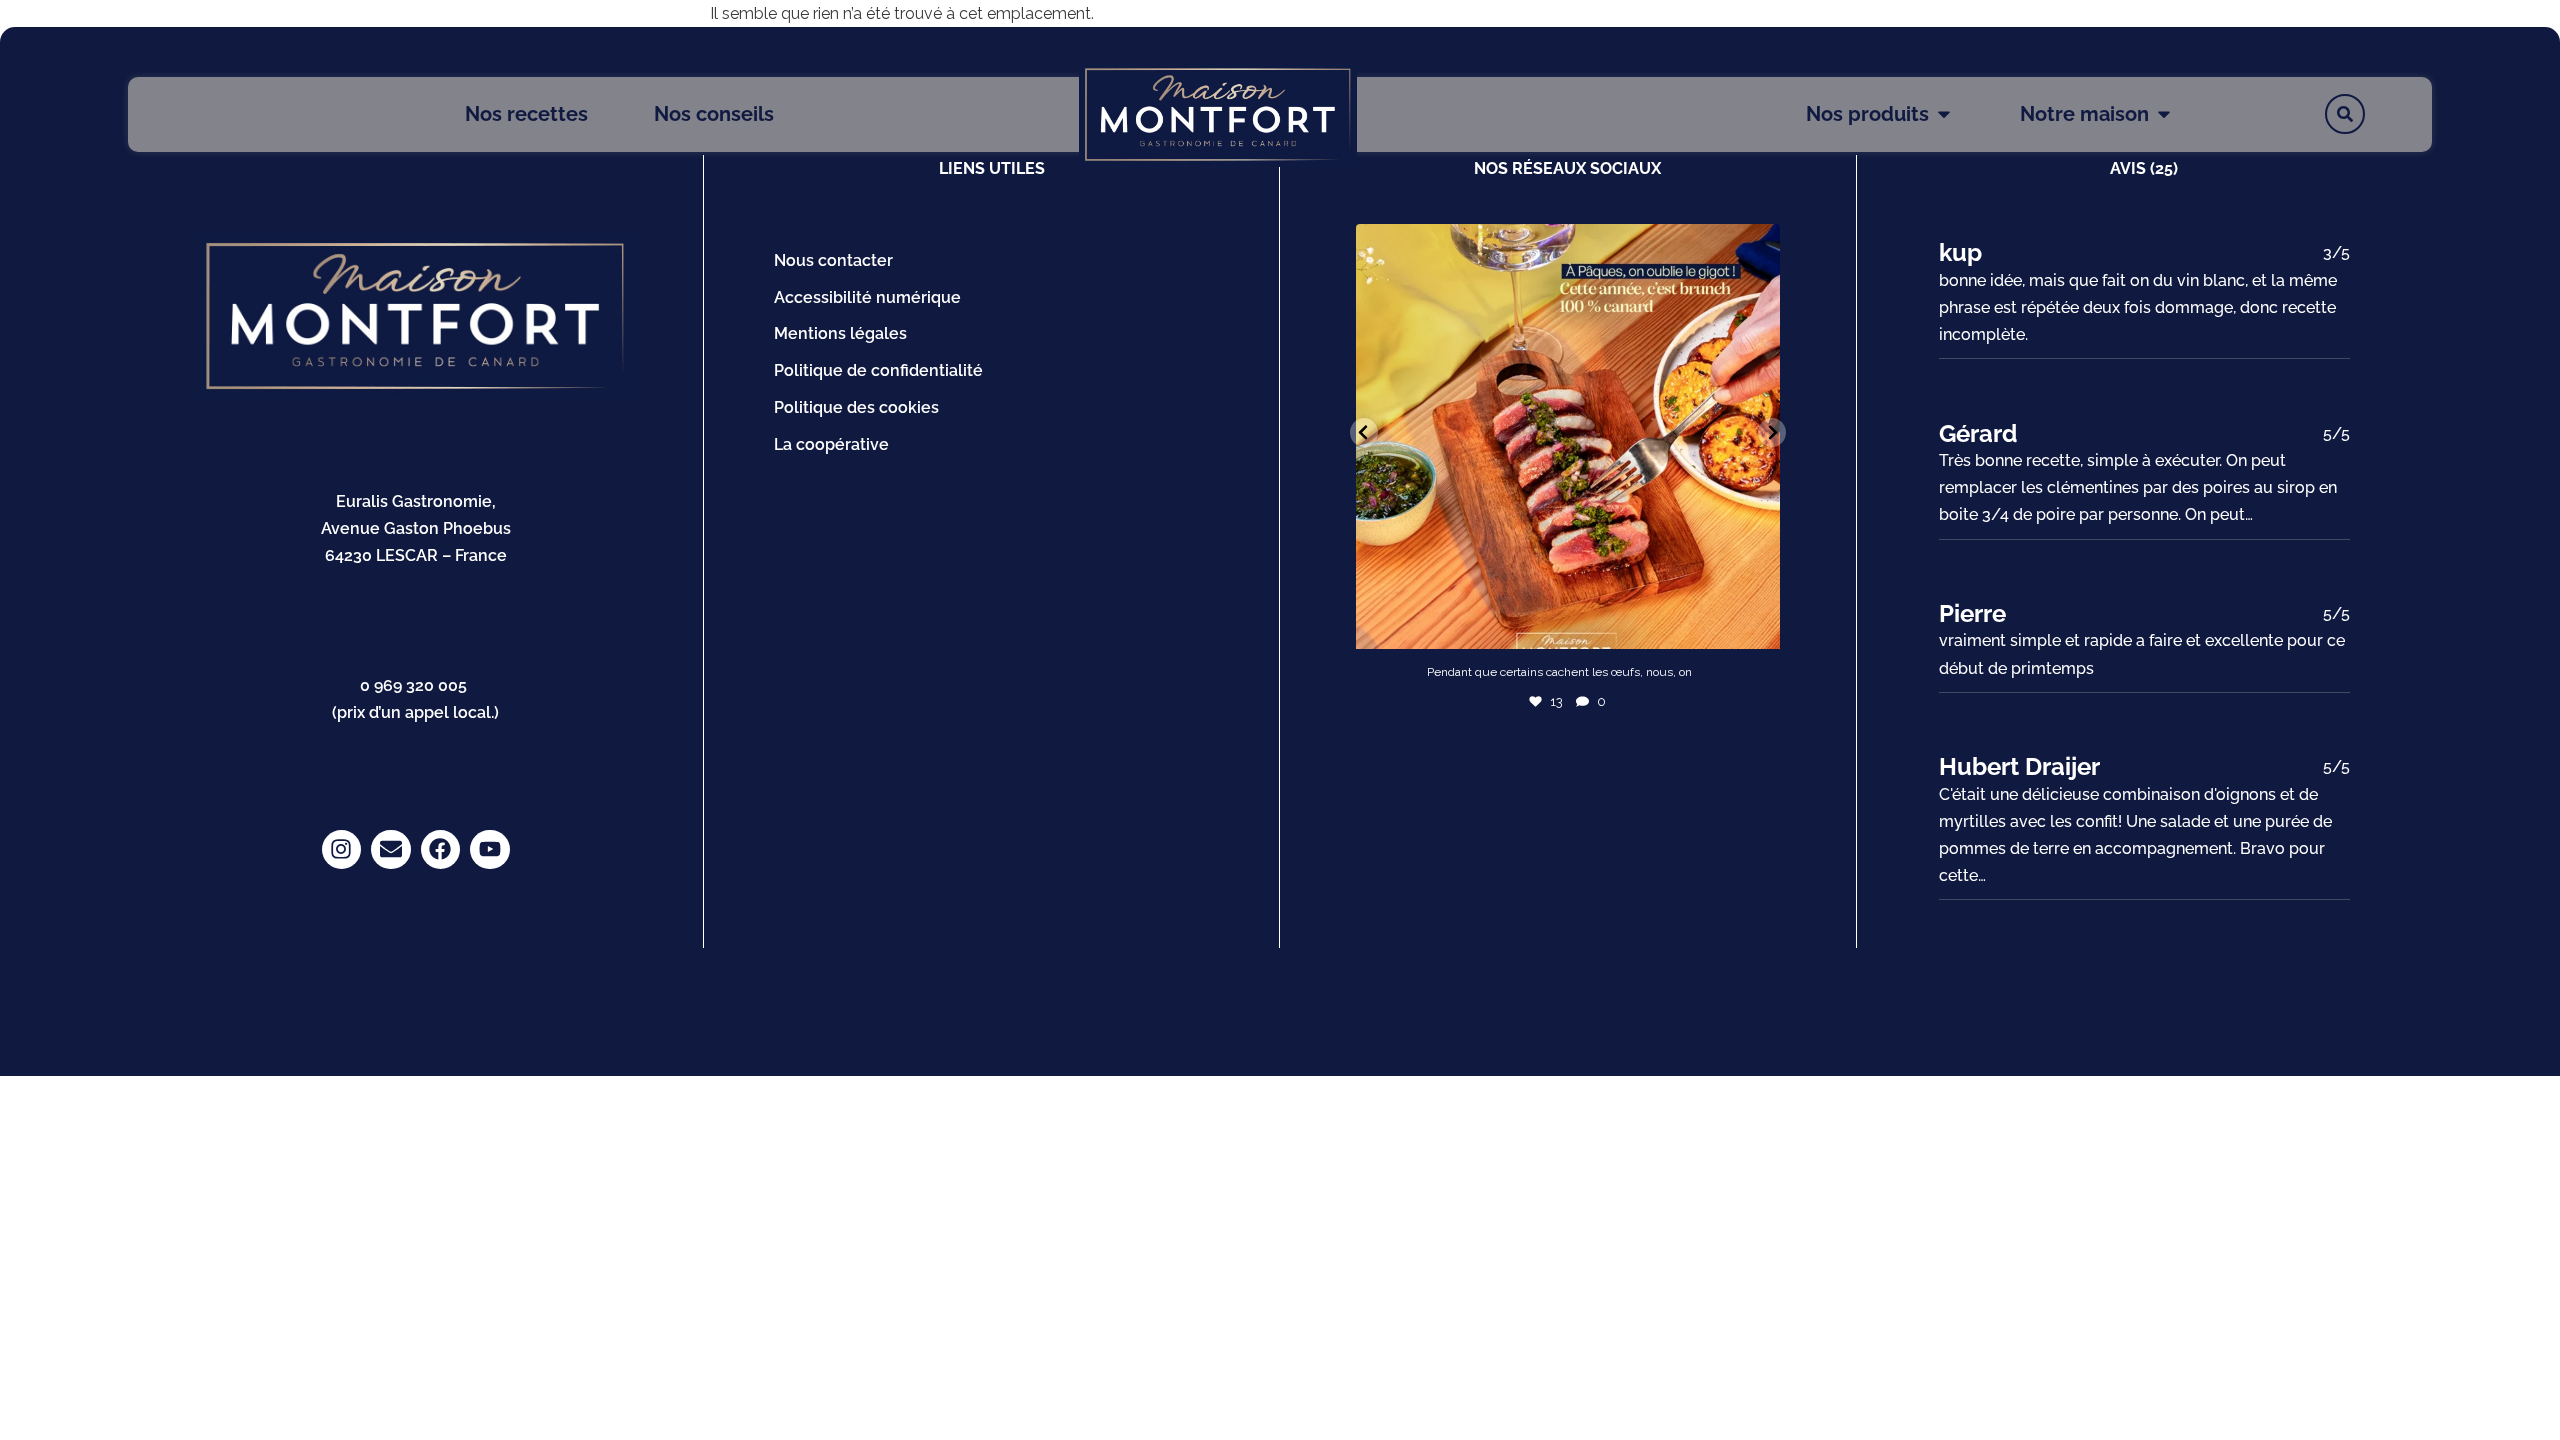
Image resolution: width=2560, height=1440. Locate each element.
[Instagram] (342, 850)
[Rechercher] (2345, 114)
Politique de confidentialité (878, 370)
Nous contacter (833, 260)
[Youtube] (490, 850)
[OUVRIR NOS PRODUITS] (1944, 114)
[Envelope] (391, 850)
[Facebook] (441, 850)
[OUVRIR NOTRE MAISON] (2164, 114)
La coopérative (831, 444)
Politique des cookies (856, 407)
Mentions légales (840, 333)
